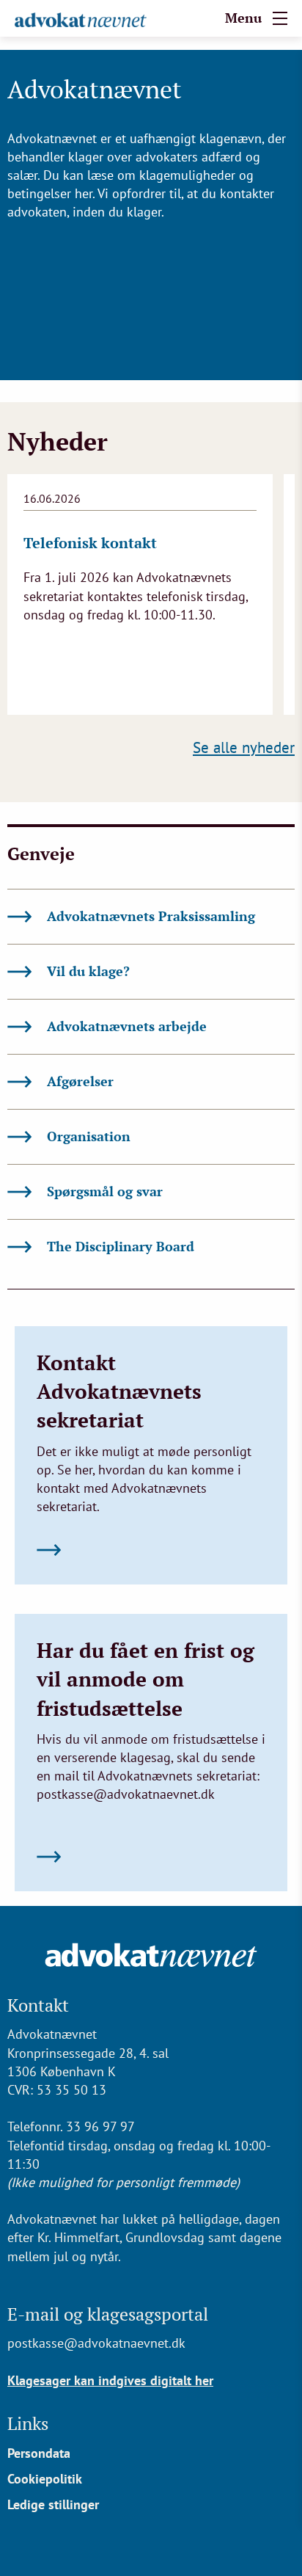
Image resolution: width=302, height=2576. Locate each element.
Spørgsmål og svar (105, 1191)
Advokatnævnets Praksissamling (151, 916)
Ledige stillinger (53, 2504)
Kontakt (38, 2005)
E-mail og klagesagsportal (108, 2314)
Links (28, 2423)
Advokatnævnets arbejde (127, 1026)
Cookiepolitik (45, 2479)
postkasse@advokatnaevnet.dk (96, 2343)
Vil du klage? (88, 971)
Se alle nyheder (244, 747)
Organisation (89, 1136)
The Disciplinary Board (121, 1246)
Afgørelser (80, 1081)
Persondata (39, 2453)
